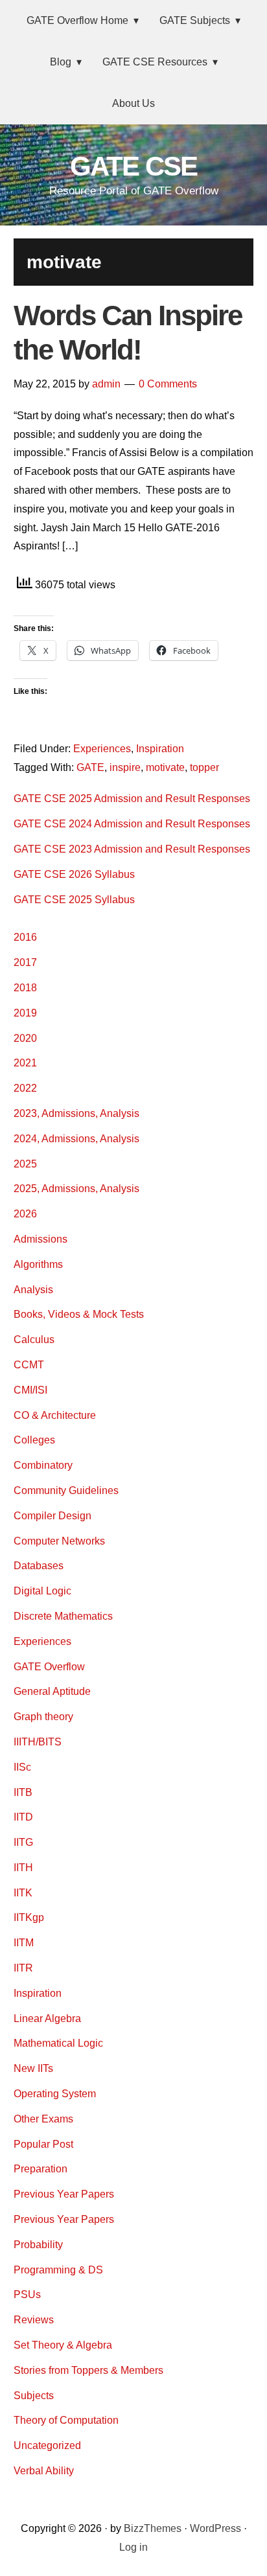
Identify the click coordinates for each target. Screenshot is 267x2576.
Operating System (55, 2094)
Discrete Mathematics (63, 1616)
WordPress (215, 2528)
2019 (25, 1013)
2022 (25, 1088)
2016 (25, 937)
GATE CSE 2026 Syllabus (74, 874)
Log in (133, 2547)
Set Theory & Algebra (63, 2345)
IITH (23, 1868)
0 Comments (168, 384)
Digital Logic (42, 1591)
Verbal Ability (44, 2471)
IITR (23, 1968)
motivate (165, 767)
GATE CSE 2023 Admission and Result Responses (132, 849)
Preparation (41, 2169)
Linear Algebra (47, 2018)
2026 (25, 1214)
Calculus (34, 1340)
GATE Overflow (49, 1667)
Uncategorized (47, 2445)
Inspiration (160, 749)
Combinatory (43, 1465)
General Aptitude (52, 1691)
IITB (23, 1792)
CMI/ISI (30, 1390)
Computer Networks (59, 1541)
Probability (38, 2245)
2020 (25, 1038)
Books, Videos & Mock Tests (79, 1314)
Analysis (33, 1290)
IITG (23, 1842)
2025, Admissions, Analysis (76, 1189)
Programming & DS (58, 2270)
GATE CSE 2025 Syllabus (74, 900)
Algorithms (38, 1264)
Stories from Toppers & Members (88, 2370)
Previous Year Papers (64, 2194)
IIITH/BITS (38, 1742)
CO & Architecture (55, 1415)
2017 (25, 962)
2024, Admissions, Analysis (76, 1139)
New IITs (33, 2068)
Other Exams (43, 2119)
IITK (23, 1893)
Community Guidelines (66, 1490)
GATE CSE (133, 166)
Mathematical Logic (58, 2043)
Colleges (34, 1440)
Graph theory (43, 1717)
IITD (23, 1817)
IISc (22, 1767)
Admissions (41, 1239)
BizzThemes (153, 2528)
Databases (39, 1566)
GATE (90, 767)
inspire (125, 767)
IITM (24, 1943)
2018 (25, 988)
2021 (25, 1063)
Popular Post (43, 2144)
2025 (25, 1164)
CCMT (29, 1365)
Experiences (102, 749)
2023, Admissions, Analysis (76, 1113)
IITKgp (29, 1917)
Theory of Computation (66, 2420)
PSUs (27, 2294)
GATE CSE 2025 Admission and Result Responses (132, 799)
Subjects (34, 2396)
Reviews (34, 2320)
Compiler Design (52, 1516)
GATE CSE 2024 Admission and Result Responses (132, 824)
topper (204, 767)
